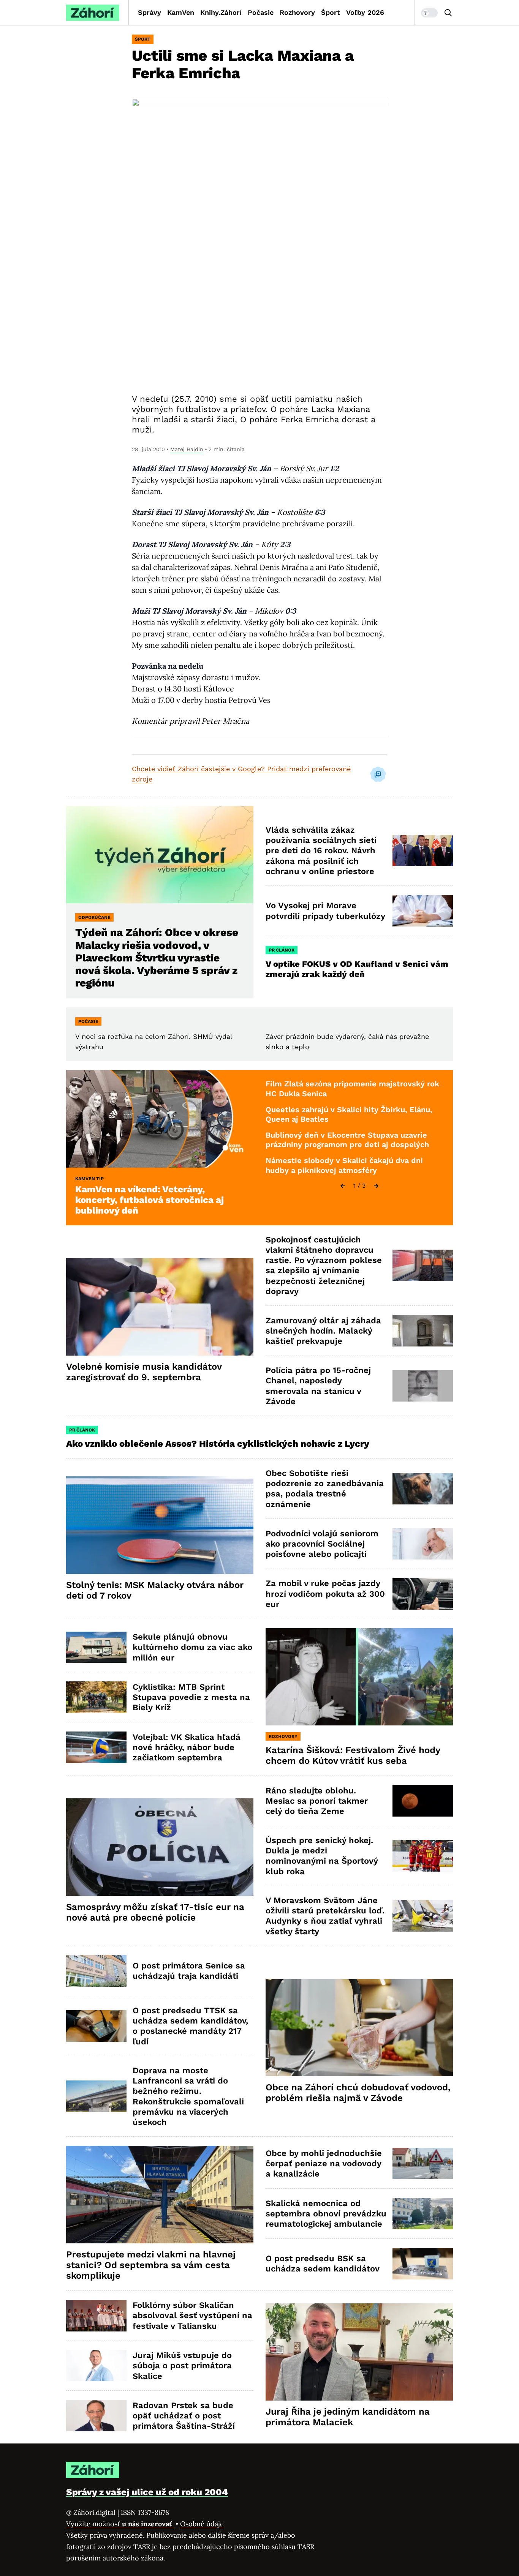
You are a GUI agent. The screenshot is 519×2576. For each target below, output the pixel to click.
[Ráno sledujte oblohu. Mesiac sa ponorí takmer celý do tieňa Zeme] (423, 1801)
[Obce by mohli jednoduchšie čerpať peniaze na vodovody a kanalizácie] (423, 2163)
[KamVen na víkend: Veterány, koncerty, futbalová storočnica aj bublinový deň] (160, 1119)
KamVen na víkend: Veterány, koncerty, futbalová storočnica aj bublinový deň (150, 1200)
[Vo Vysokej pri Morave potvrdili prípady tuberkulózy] (423, 911)
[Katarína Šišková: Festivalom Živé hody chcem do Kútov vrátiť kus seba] (359, 1677)
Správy (150, 12)
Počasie (261, 12)
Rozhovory (297, 12)
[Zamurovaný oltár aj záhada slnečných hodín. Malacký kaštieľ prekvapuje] (423, 1331)
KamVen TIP (89, 1179)
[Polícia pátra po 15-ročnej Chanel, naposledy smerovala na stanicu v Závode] (423, 1386)
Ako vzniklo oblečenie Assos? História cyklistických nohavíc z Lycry (218, 1444)
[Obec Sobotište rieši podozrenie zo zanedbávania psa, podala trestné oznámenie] (423, 1489)
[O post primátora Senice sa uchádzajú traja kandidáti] (96, 1971)
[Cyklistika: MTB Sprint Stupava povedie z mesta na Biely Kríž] (96, 1697)
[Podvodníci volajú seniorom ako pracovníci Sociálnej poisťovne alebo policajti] (423, 1544)
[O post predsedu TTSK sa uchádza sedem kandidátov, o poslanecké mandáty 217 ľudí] (96, 2026)
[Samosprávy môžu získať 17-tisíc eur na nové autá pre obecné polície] (160, 1847)
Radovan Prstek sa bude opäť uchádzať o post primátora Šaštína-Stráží (184, 2416)
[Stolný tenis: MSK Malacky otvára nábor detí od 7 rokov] (160, 1525)
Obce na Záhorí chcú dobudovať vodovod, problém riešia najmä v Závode (358, 2093)
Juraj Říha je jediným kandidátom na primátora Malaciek (348, 2417)
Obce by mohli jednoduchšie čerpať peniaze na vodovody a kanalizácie (324, 2164)
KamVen (181, 12)
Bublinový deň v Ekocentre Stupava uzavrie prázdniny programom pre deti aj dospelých (347, 1140)
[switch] (429, 13)
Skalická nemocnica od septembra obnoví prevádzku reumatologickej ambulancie (326, 2214)
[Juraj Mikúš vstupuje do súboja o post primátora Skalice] (96, 2366)
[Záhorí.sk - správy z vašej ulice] (93, 13)
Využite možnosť (120, 2524)
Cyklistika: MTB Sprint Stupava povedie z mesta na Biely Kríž (191, 1697)
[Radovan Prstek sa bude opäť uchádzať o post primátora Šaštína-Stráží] (96, 2416)
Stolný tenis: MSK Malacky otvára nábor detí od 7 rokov (155, 1590)
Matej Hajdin (187, 449)
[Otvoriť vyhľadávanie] (448, 13)
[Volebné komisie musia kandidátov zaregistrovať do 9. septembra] (160, 1307)
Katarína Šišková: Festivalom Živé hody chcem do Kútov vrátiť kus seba (353, 1755)
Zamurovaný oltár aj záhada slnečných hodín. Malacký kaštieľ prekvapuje (323, 1331)
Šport (331, 12)
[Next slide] (376, 1186)
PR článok (282, 950)
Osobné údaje (202, 2524)
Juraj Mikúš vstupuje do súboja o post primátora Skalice (182, 2366)
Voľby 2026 (365, 12)
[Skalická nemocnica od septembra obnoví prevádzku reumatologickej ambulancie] (423, 2214)
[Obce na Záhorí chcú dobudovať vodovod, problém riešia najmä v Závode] (359, 2028)
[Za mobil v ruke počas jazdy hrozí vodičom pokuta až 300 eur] (423, 1594)
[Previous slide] (343, 1186)
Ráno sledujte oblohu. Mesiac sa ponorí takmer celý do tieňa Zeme (317, 1801)
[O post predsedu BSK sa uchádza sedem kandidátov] (423, 2264)
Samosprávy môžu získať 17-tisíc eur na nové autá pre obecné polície (155, 1912)
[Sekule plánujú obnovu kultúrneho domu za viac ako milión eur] (96, 1647)
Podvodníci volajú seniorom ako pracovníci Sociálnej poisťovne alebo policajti (322, 1544)
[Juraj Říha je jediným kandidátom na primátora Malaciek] (359, 2352)
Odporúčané (94, 917)
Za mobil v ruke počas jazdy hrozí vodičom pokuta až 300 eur (325, 1594)
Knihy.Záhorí (221, 12)
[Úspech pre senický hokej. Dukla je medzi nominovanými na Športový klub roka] (423, 1856)
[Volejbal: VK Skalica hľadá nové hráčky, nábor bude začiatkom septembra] (96, 1747)
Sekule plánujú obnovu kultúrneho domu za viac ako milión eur (192, 1647)
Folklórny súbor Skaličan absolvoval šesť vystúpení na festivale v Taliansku (192, 2316)
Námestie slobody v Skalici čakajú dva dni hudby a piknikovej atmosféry (344, 1165)
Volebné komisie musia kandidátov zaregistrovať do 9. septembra (144, 1372)
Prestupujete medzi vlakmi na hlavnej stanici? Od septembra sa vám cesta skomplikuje (151, 2265)
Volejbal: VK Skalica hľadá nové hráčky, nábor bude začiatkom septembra (187, 1747)
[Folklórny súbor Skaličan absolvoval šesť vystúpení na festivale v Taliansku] (96, 2316)
